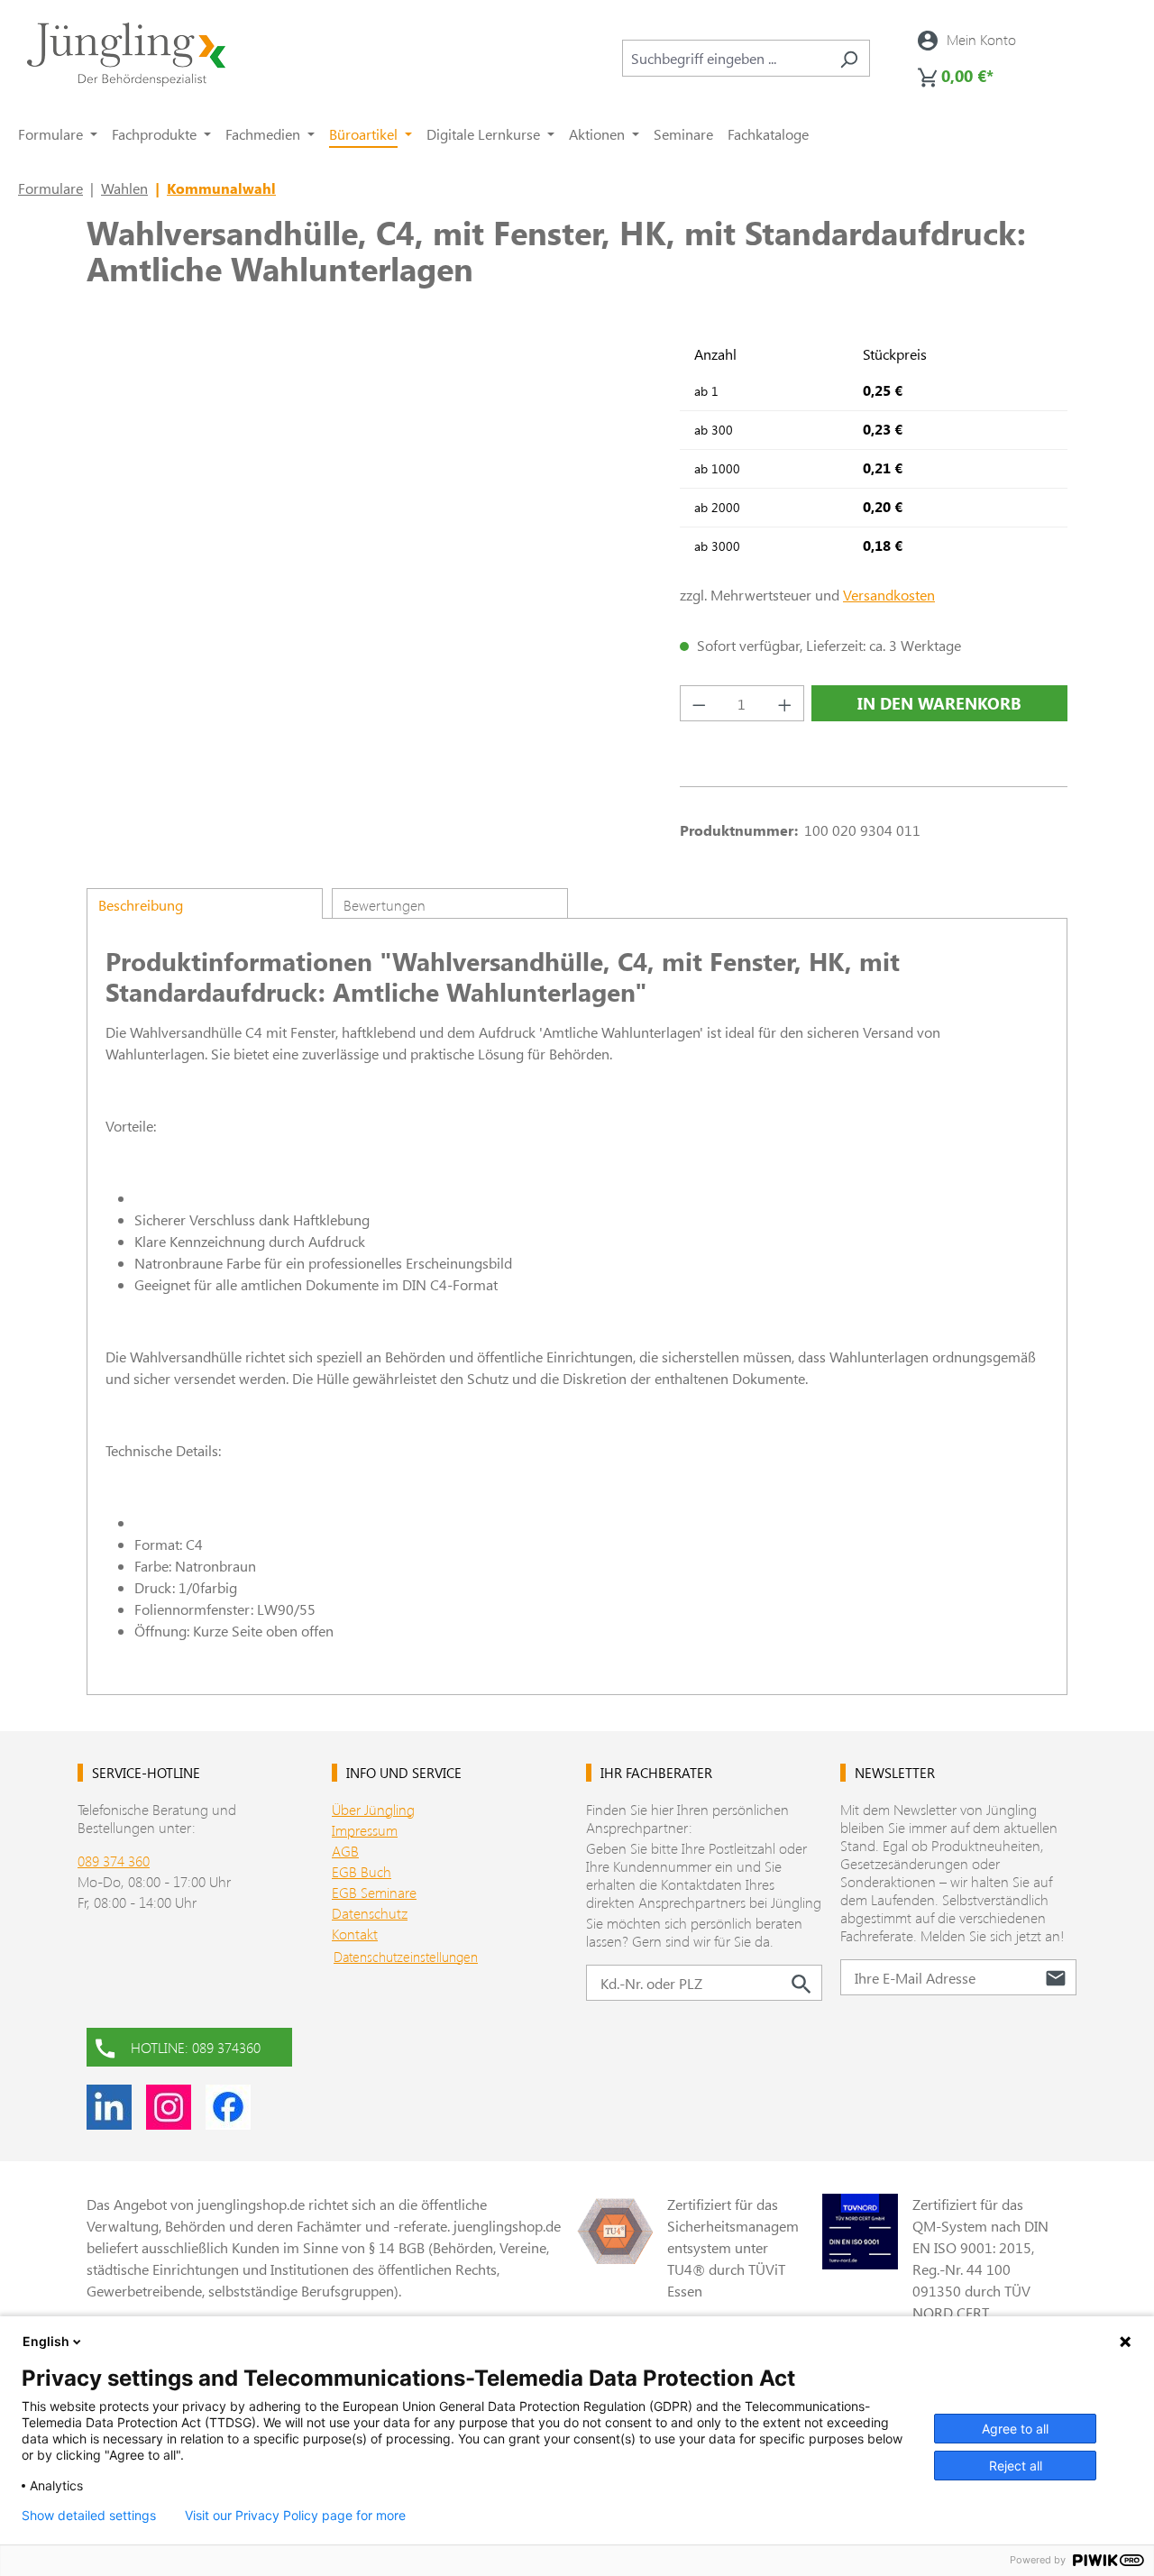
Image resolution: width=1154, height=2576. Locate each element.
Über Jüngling (373, 1809)
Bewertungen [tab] (385, 905)
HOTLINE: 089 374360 (196, 2047)
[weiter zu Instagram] (169, 2107)
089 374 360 (114, 1861)
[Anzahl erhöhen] (785, 703)
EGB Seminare (374, 1892)
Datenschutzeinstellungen (406, 1957)
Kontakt (355, 1934)
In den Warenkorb (939, 703)
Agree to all (1015, 2429)
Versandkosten (889, 595)
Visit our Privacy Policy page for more (295, 2516)
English (46, 2341)
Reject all (1016, 2466)
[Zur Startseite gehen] (126, 55)
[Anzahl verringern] (699, 703)
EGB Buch (362, 1871)
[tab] (205, 903)
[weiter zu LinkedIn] (109, 2107)
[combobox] (725, 58)
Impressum (365, 1830)
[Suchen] (849, 58)
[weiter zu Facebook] (228, 2107)
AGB (345, 1851)
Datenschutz (370, 1913)
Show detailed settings (89, 2516)
